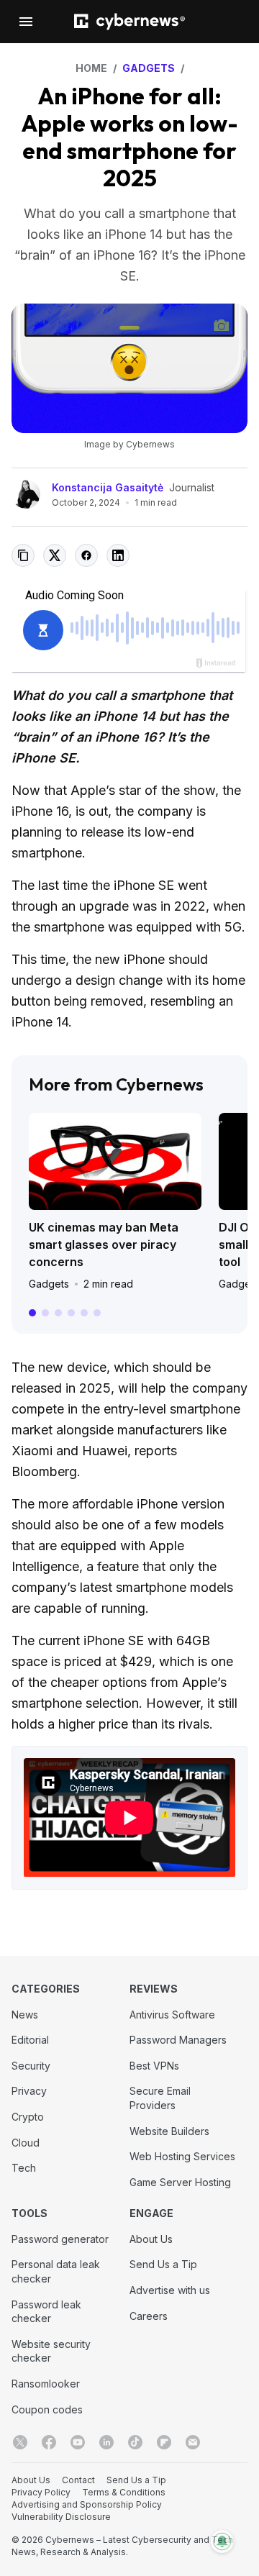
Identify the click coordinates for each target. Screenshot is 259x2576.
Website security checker (51, 2351)
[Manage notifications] (222, 2541)
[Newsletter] (193, 2442)
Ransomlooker (46, 2384)
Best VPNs (154, 2066)
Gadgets (49, 1284)
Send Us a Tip (163, 2264)
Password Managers (178, 2040)
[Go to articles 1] (32, 1313)
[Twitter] (20, 2442)
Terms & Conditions (124, 2492)
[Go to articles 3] (58, 1313)
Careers (149, 2316)
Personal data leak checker (56, 2271)
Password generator (60, 2239)
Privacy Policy (41, 2492)
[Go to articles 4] (71, 1313)
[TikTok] (135, 2442)
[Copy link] (23, 555)
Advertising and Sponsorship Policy (87, 2504)
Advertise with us (170, 2290)
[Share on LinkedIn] (118, 555)
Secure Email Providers (160, 2098)
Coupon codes (47, 2409)
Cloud (26, 2143)
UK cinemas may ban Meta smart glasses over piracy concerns (104, 1244)
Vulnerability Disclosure (61, 2517)
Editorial (30, 2040)
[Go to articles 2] (45, 1313)
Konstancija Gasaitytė (108, 487)
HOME (91, 68)
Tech (24, 2168)
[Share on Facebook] (86, 555)
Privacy (29, 2091)
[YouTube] (78, 2442)
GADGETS (149, 68)
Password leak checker (46, 2312)
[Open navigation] (26, 22)
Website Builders (169, 2131)
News (25, 2015)
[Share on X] (55, 555)
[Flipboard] (164, 2442)
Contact (78, 2480)
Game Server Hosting (180, 2182)
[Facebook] (49, 2442)
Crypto (28, 2117)
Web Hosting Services (182, 2156)
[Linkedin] (106, 2442)
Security (31, 2066)
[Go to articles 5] (84, 1313)
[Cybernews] (129, 22)
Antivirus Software (172, 2015)
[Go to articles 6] (97, 1313)
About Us (151, 2239)
